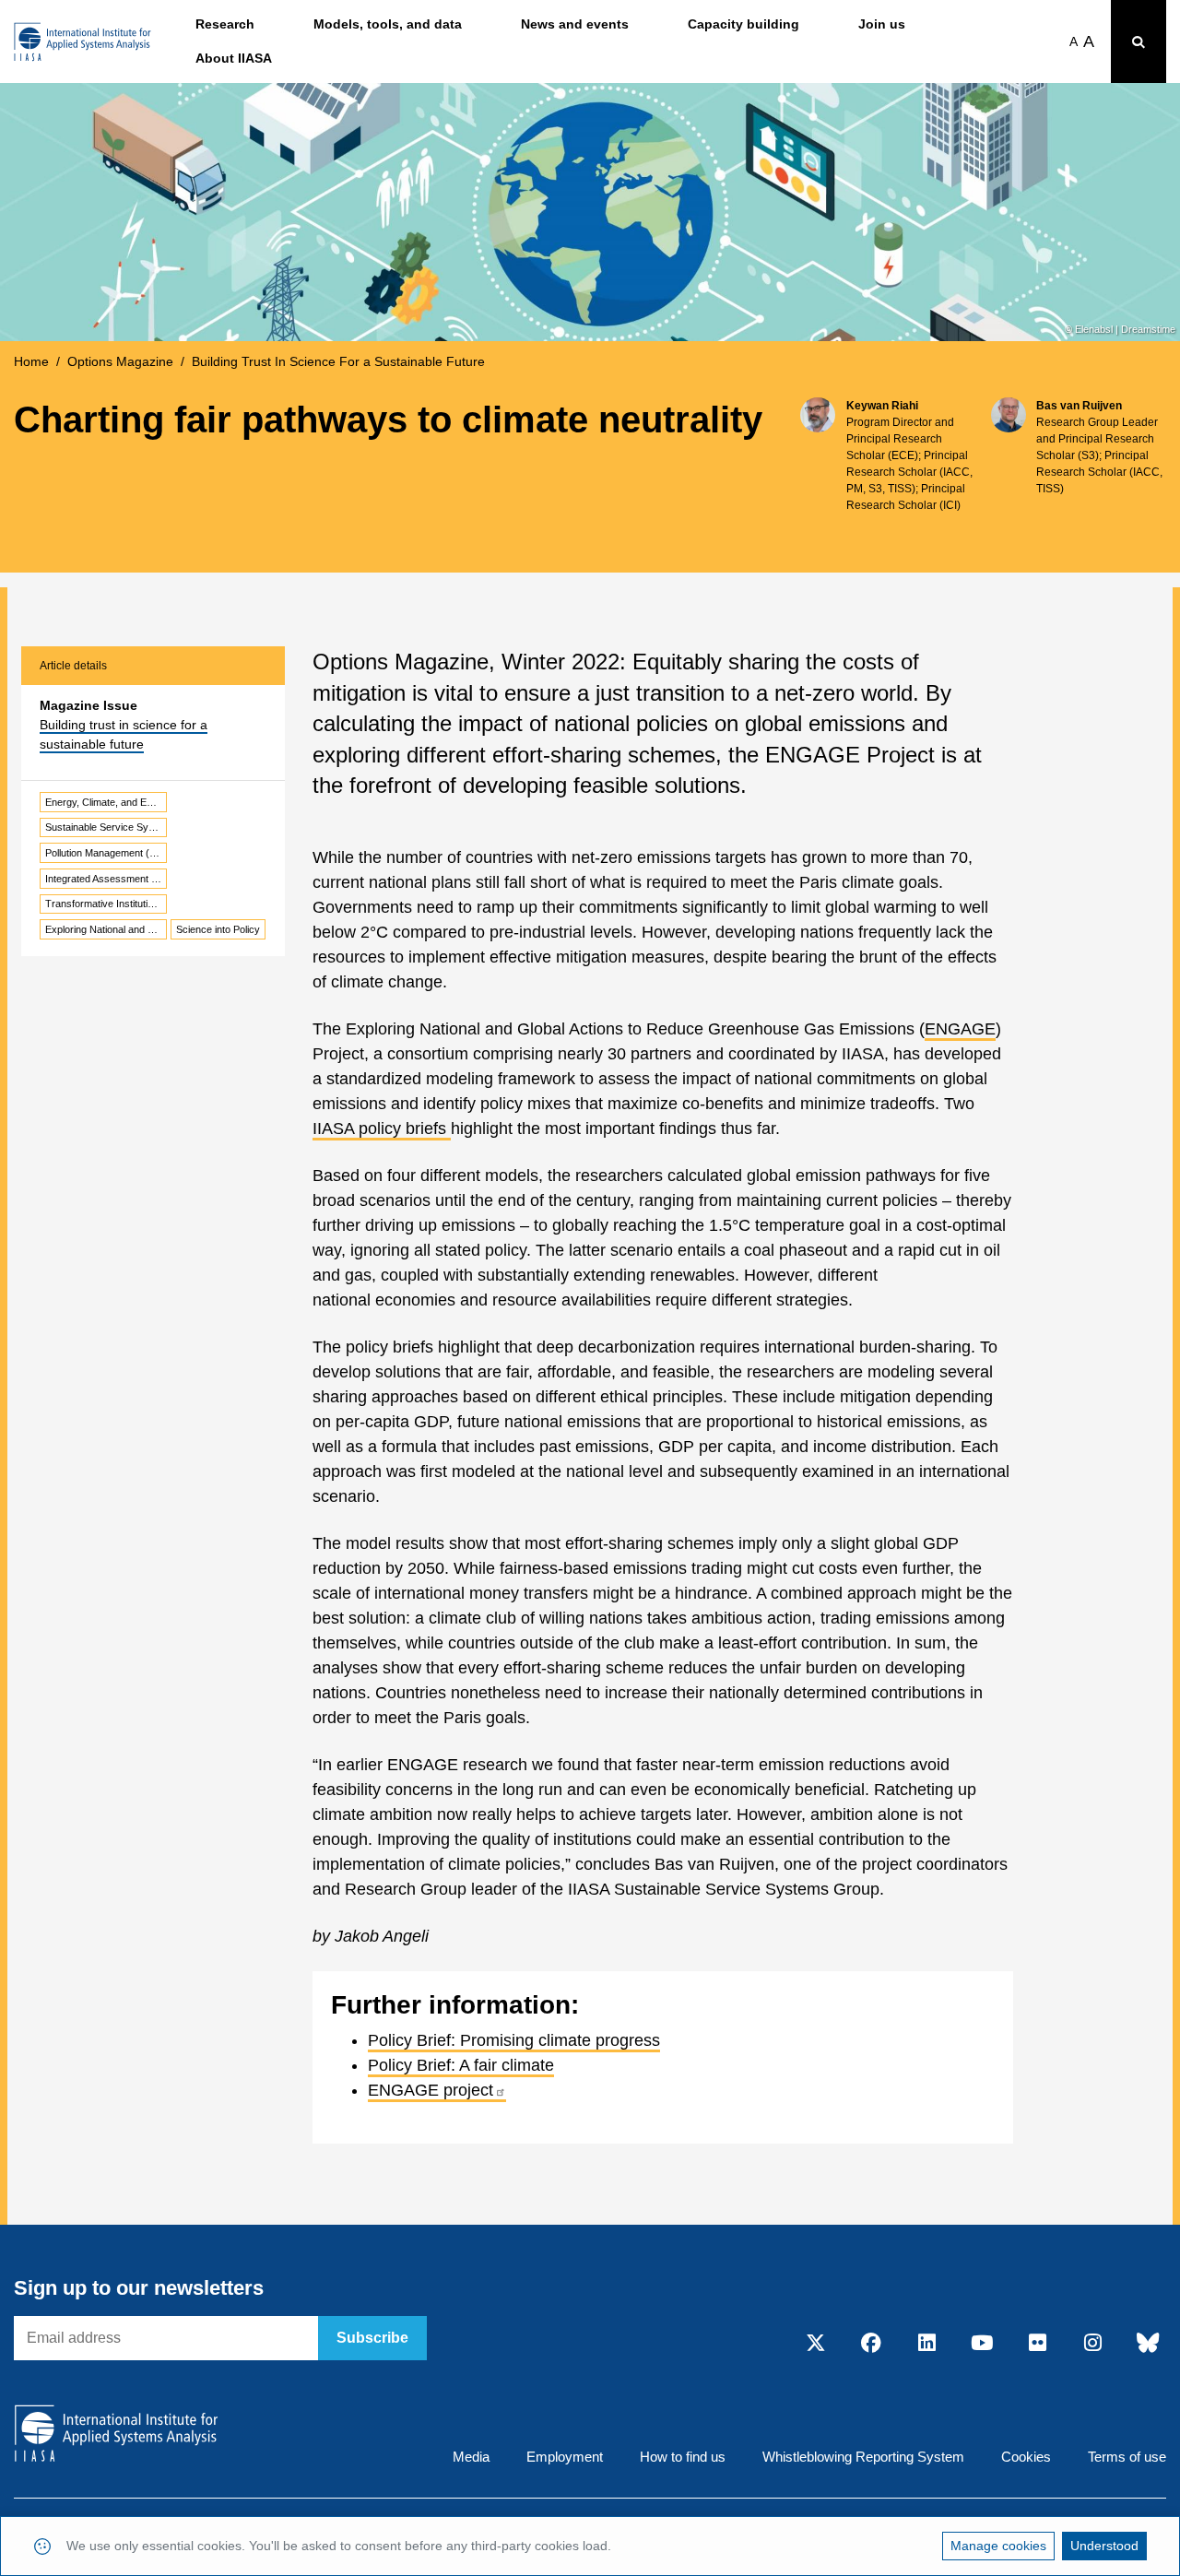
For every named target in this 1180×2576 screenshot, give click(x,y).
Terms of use (1127, 2457)
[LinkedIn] (926, 2344)
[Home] (83, 42)
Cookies (1026, 2457)
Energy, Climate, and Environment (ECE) (106, 802)
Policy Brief (409, 2040)
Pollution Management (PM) (106, 853)
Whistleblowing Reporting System (863, 2457)
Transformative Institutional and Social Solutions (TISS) (106, 904)
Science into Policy (218, 929)
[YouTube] (982, 2344)
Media (471, 2457)
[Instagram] (1092, 2344)
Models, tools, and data (388, 24)
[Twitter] (816, 2344)
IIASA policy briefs (382, 1128)
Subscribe (372, 2338)
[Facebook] (871, 2344)
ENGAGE (960, 1029)
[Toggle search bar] (1139, 41)
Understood (1104, 2546)
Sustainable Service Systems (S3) (106, 827)
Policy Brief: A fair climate (461, 2065)
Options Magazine (120, 361)
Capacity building (743, 24)
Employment (565, 2457)
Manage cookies (998, 2546)
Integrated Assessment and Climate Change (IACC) (106, 879)
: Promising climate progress (555, 2040)
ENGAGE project (431, 2090)
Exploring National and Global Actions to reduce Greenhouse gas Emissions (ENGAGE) (106, 929)
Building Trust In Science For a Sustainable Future (338, 361)
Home (31, 361)
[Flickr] (1037, 2344)
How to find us (683, 2457)
